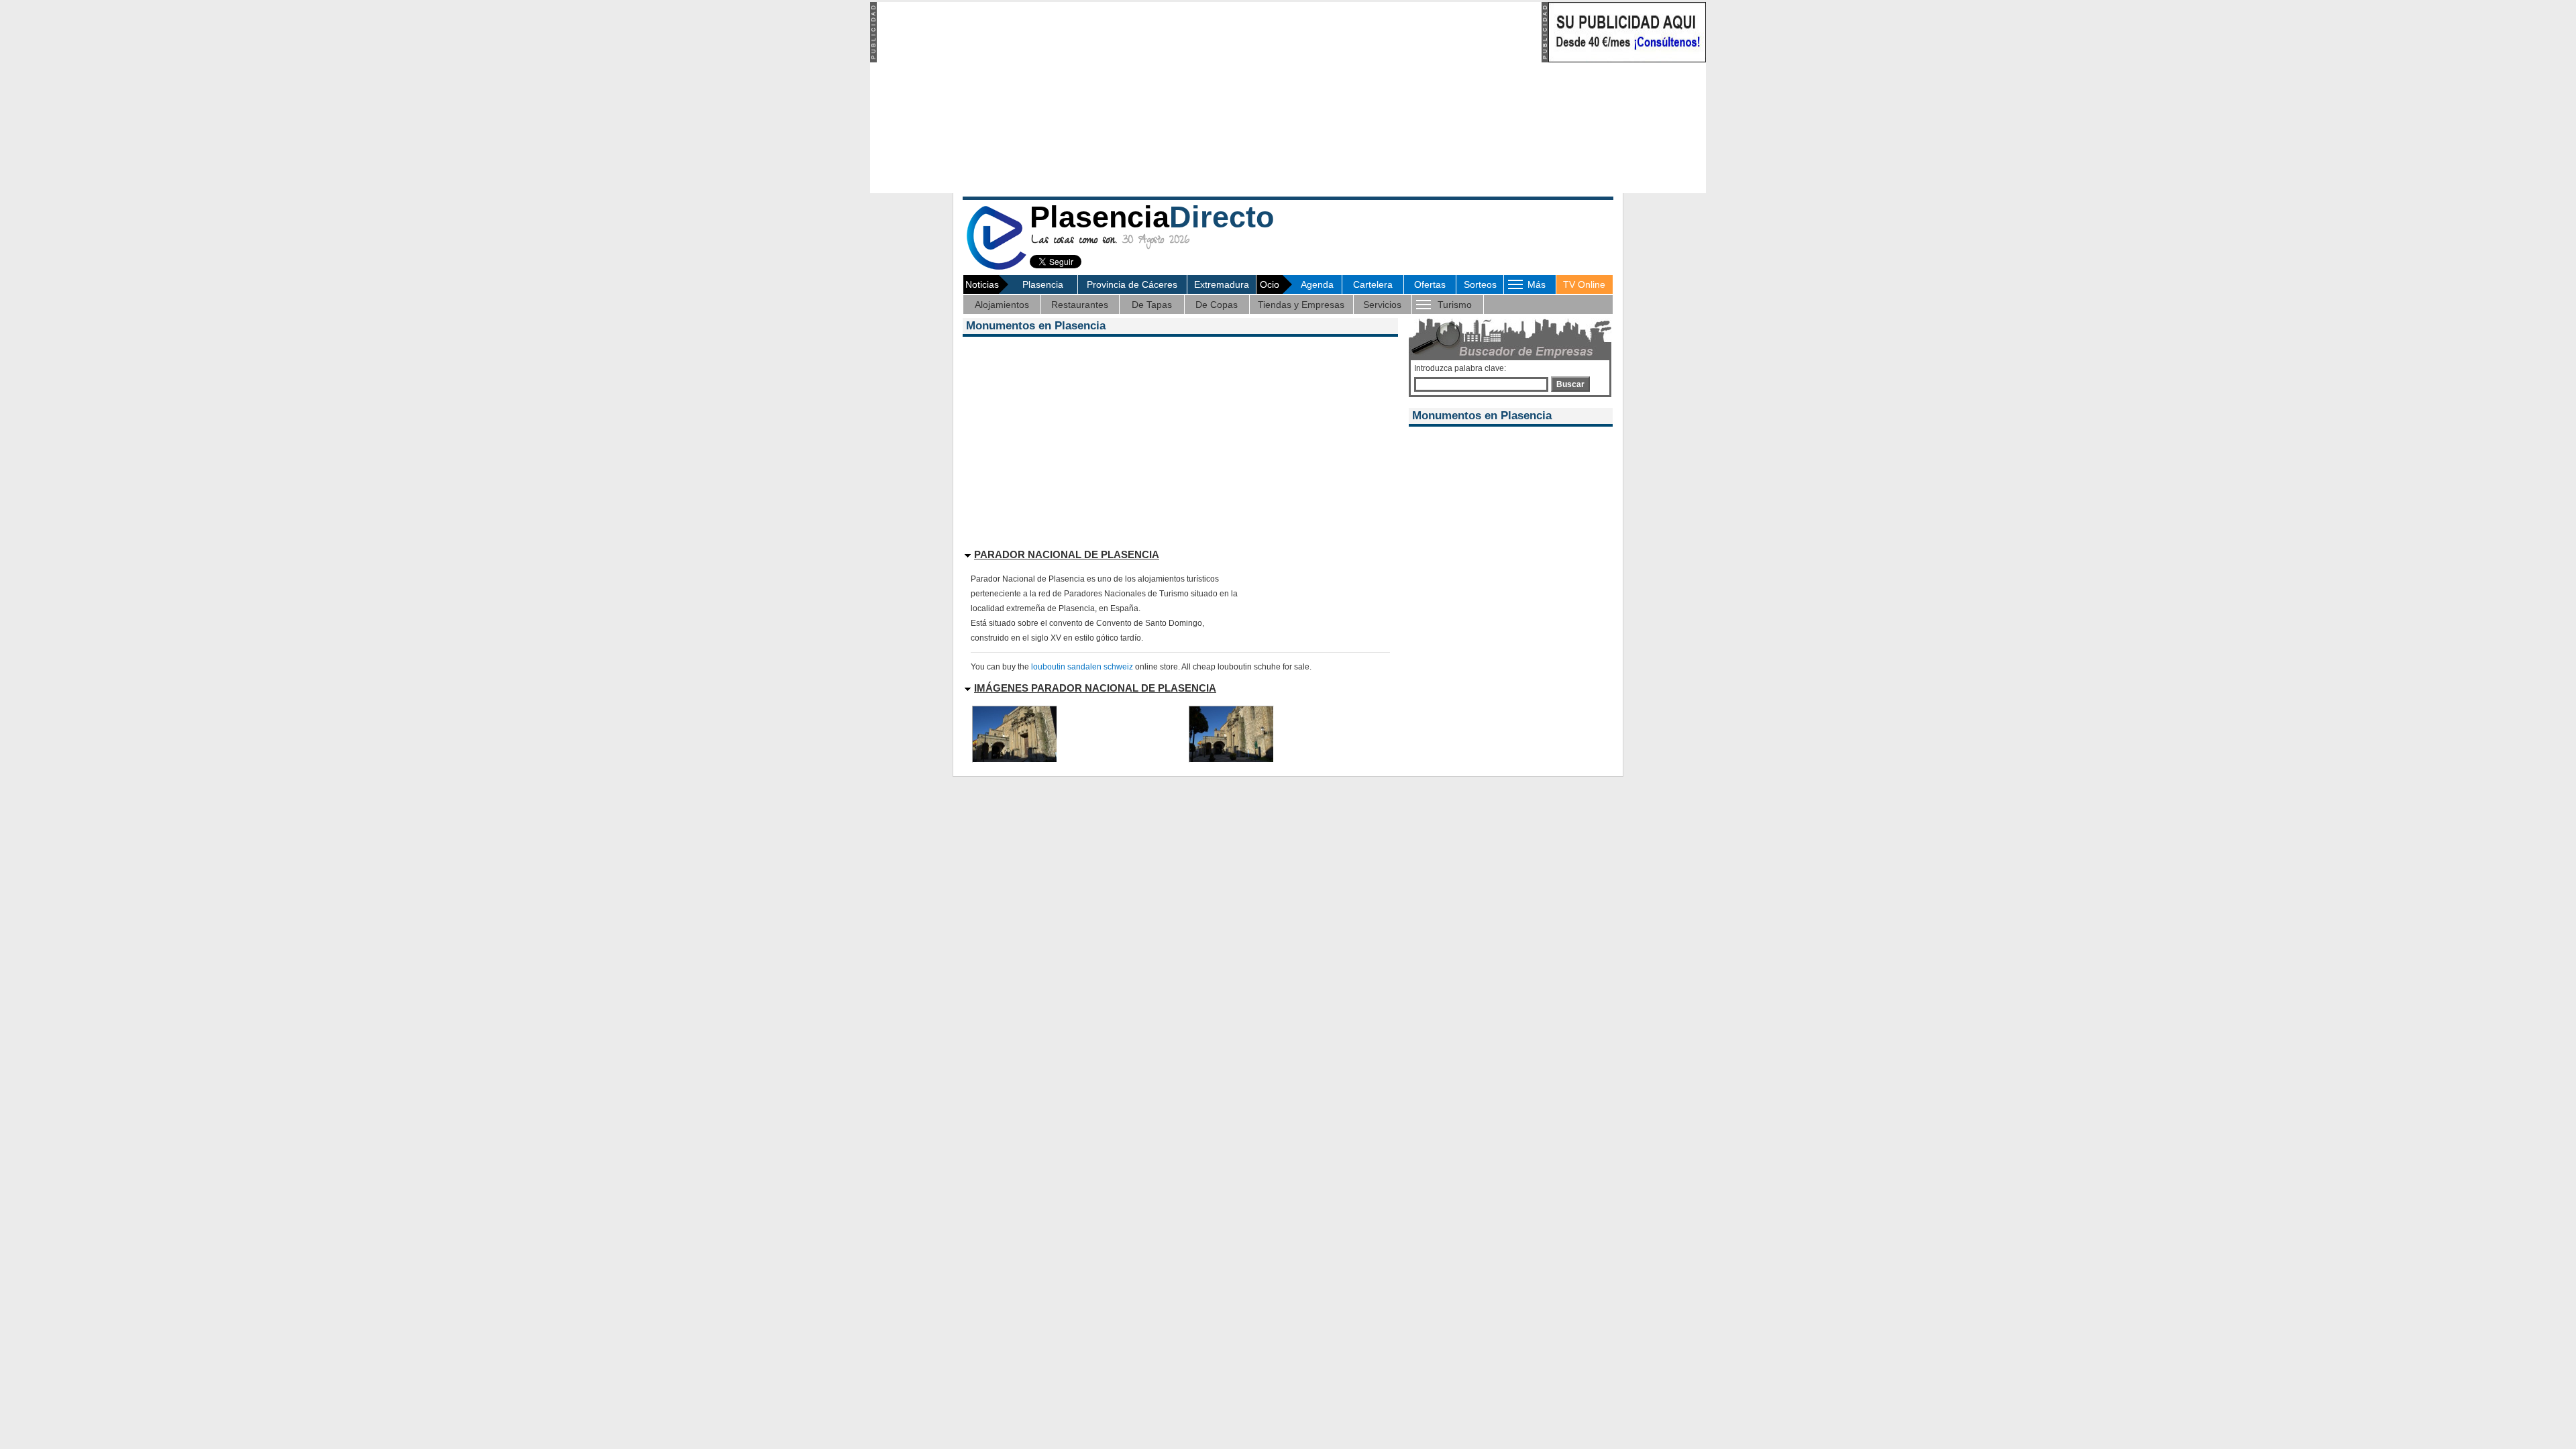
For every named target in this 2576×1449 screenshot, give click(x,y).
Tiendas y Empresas (1301, 305)
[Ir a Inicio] (996, 267)
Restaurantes (1080, 305)
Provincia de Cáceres (1132, 284)
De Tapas (1152, 305)
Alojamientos (1002, 305)
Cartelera (1373, 284)
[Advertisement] (1208, 96)
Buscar (1570, 384)
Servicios (1382, 305)
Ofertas (1430, 284)
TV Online (1584, 284)
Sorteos (1480, 284)
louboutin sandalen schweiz (1082, 667)
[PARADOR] (1015, 759)
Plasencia (1043, 284)
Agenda (1317, 284)
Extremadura (1222, 284)
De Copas (1217, 305)
